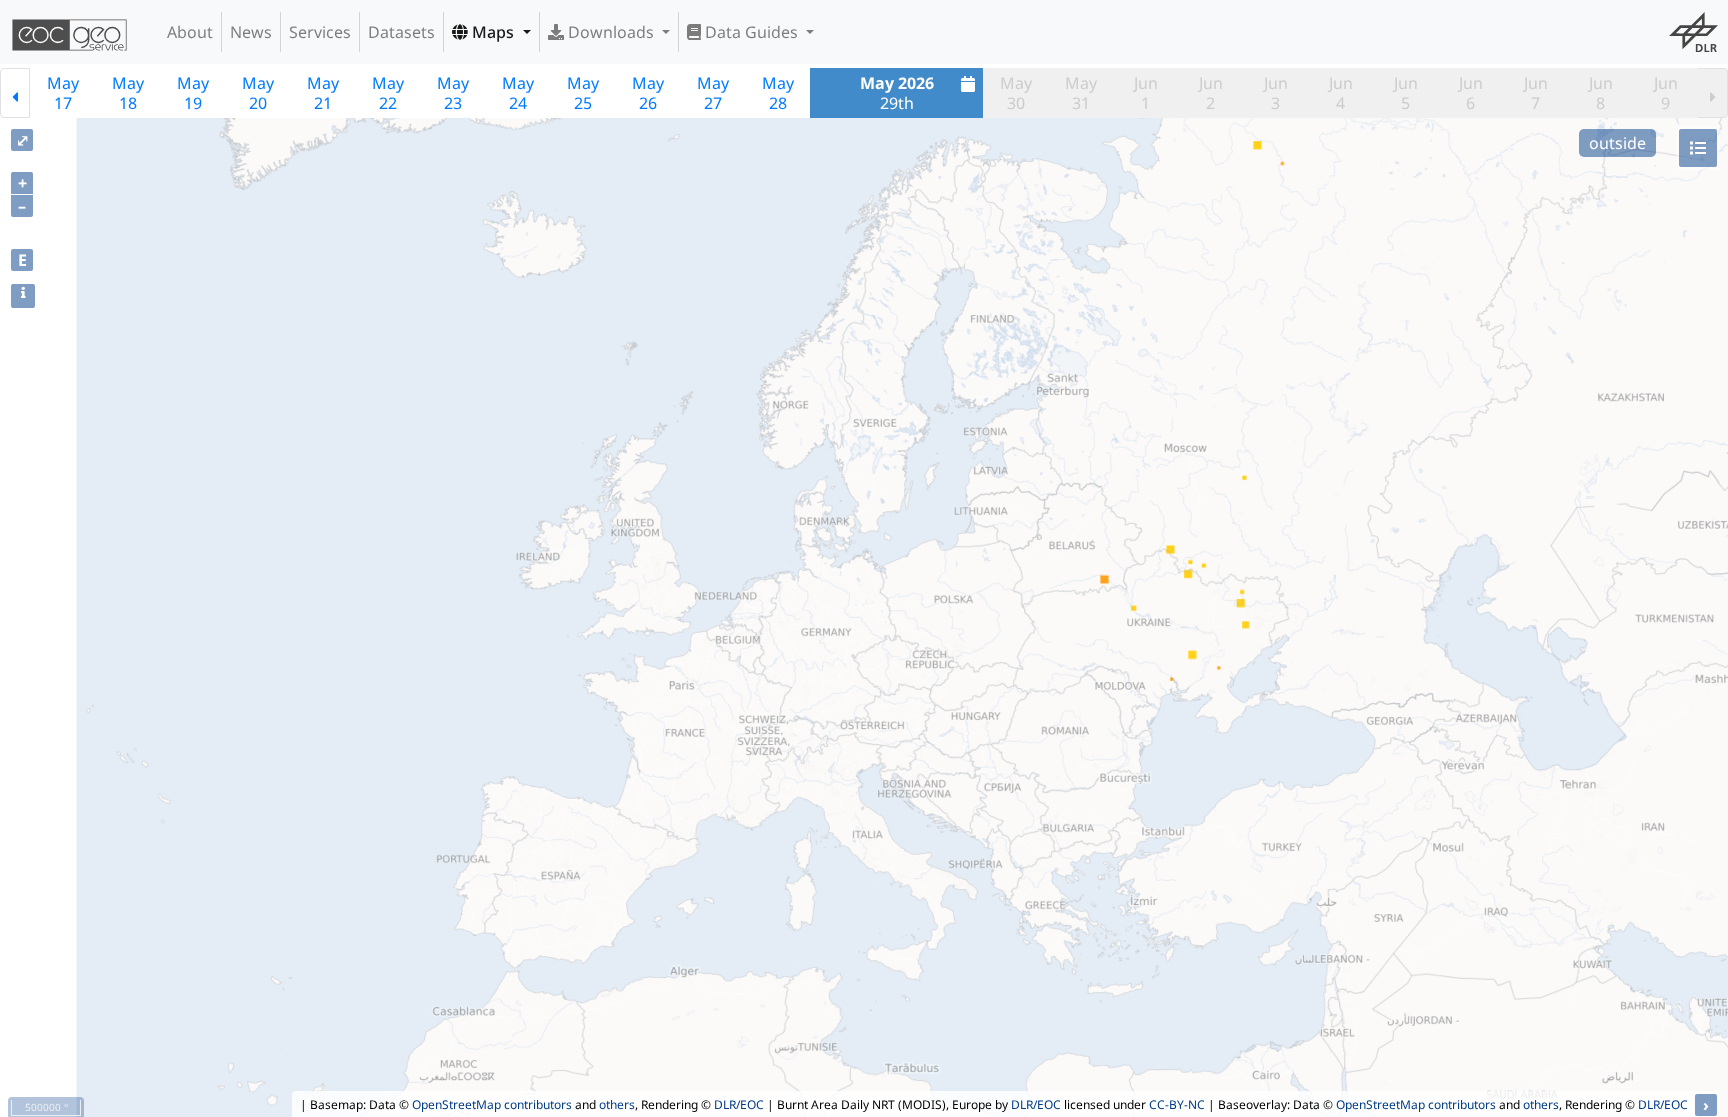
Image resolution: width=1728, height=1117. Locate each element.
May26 (648, 93)
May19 (193, 93)
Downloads (611, 32)
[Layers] (1698, 148)
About (190, 32)
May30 (1016, 93)
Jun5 (1406, 93)
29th (897, 93)
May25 (583, 93)
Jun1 (1146, 93)
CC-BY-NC (1177, 1104)
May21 (323, 93)
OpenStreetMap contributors (492, 1104)
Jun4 (1341, 93)
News (251, 32)
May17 (63, 93)
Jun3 (1276, 93)
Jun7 (1536, 93)
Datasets (401, 32)
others (617, 1104)
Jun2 (1211, 93)
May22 (388, 93)
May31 (1081, 93)
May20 (258, 93)
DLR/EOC (739, 1104)
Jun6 (1471, 93)
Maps (493, 32)
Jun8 (1601, 93)
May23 (453, 93)
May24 (518, 93)
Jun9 (1666, 93)
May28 (778, 93)
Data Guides (751, 32)
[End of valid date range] (1713, 93)
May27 (713, 93)
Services (320, 32)
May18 (128, 93)
